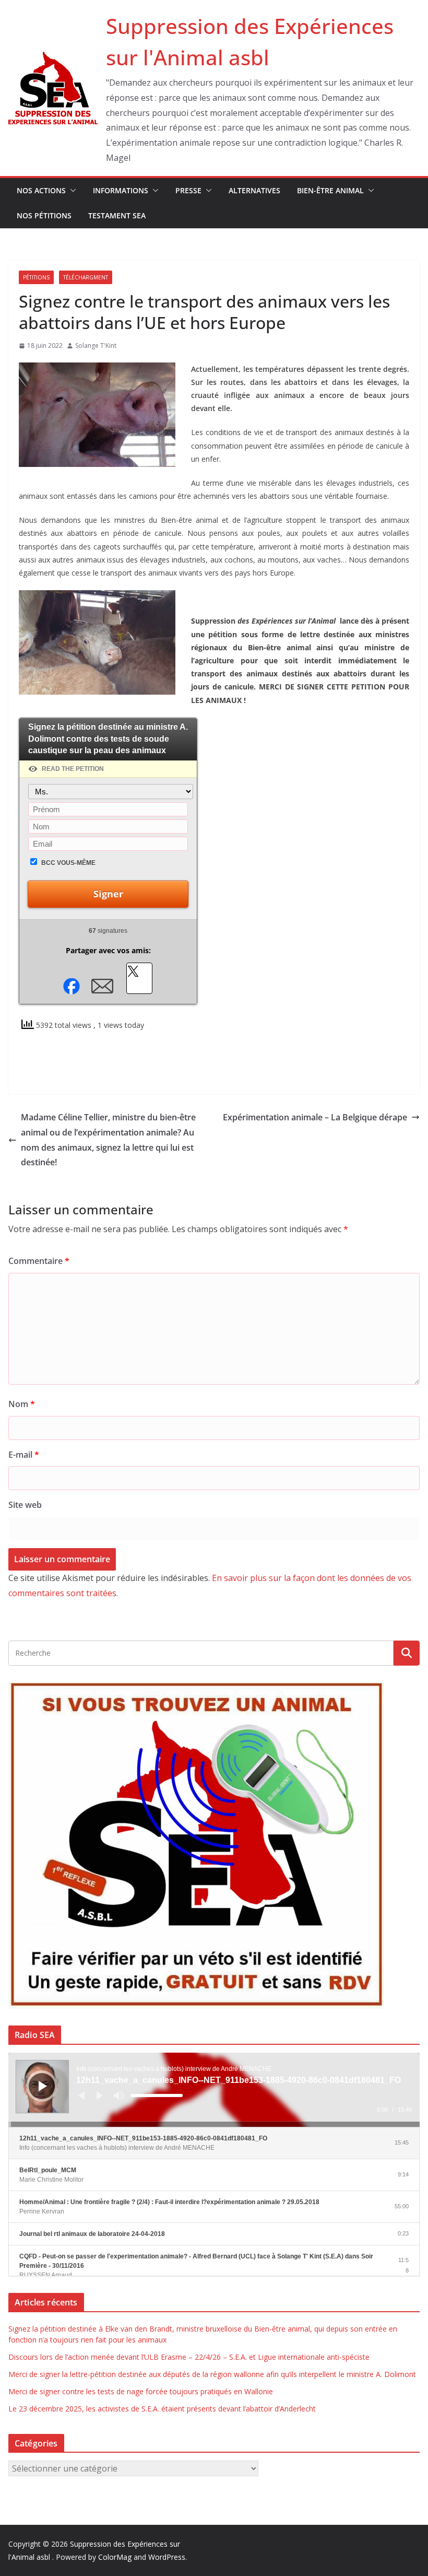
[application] (214, 2090)
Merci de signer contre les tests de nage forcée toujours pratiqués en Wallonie (141, 2391)
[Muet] (119, 2095)
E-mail (24, 1455)
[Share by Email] (102, 986)
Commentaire (39, 1261)
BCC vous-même (68, 863)
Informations (121, 190)
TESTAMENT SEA (117, 215)
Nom (22, 1404)
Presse (188, 190)
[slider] (157, 2095)
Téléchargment (86, 277)
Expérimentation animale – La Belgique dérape (315, 1117)
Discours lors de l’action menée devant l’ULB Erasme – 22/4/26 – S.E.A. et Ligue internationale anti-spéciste (189, 2357)
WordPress (167, 2557)
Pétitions (36, 277)
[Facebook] (71, 986)
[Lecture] (43, 2086)
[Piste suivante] (100, 2095)
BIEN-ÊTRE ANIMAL (330, 190)
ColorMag (115, 2557)
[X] (139, 978)
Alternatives (254, 190)
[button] (71, 191)
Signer (108, 894)
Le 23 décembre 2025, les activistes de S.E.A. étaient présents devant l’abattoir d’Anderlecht (162, 2409)
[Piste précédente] (81, 2095)
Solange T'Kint (96, 346)
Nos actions (41, 190)
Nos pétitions (44, 215)
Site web (25, 1505)
